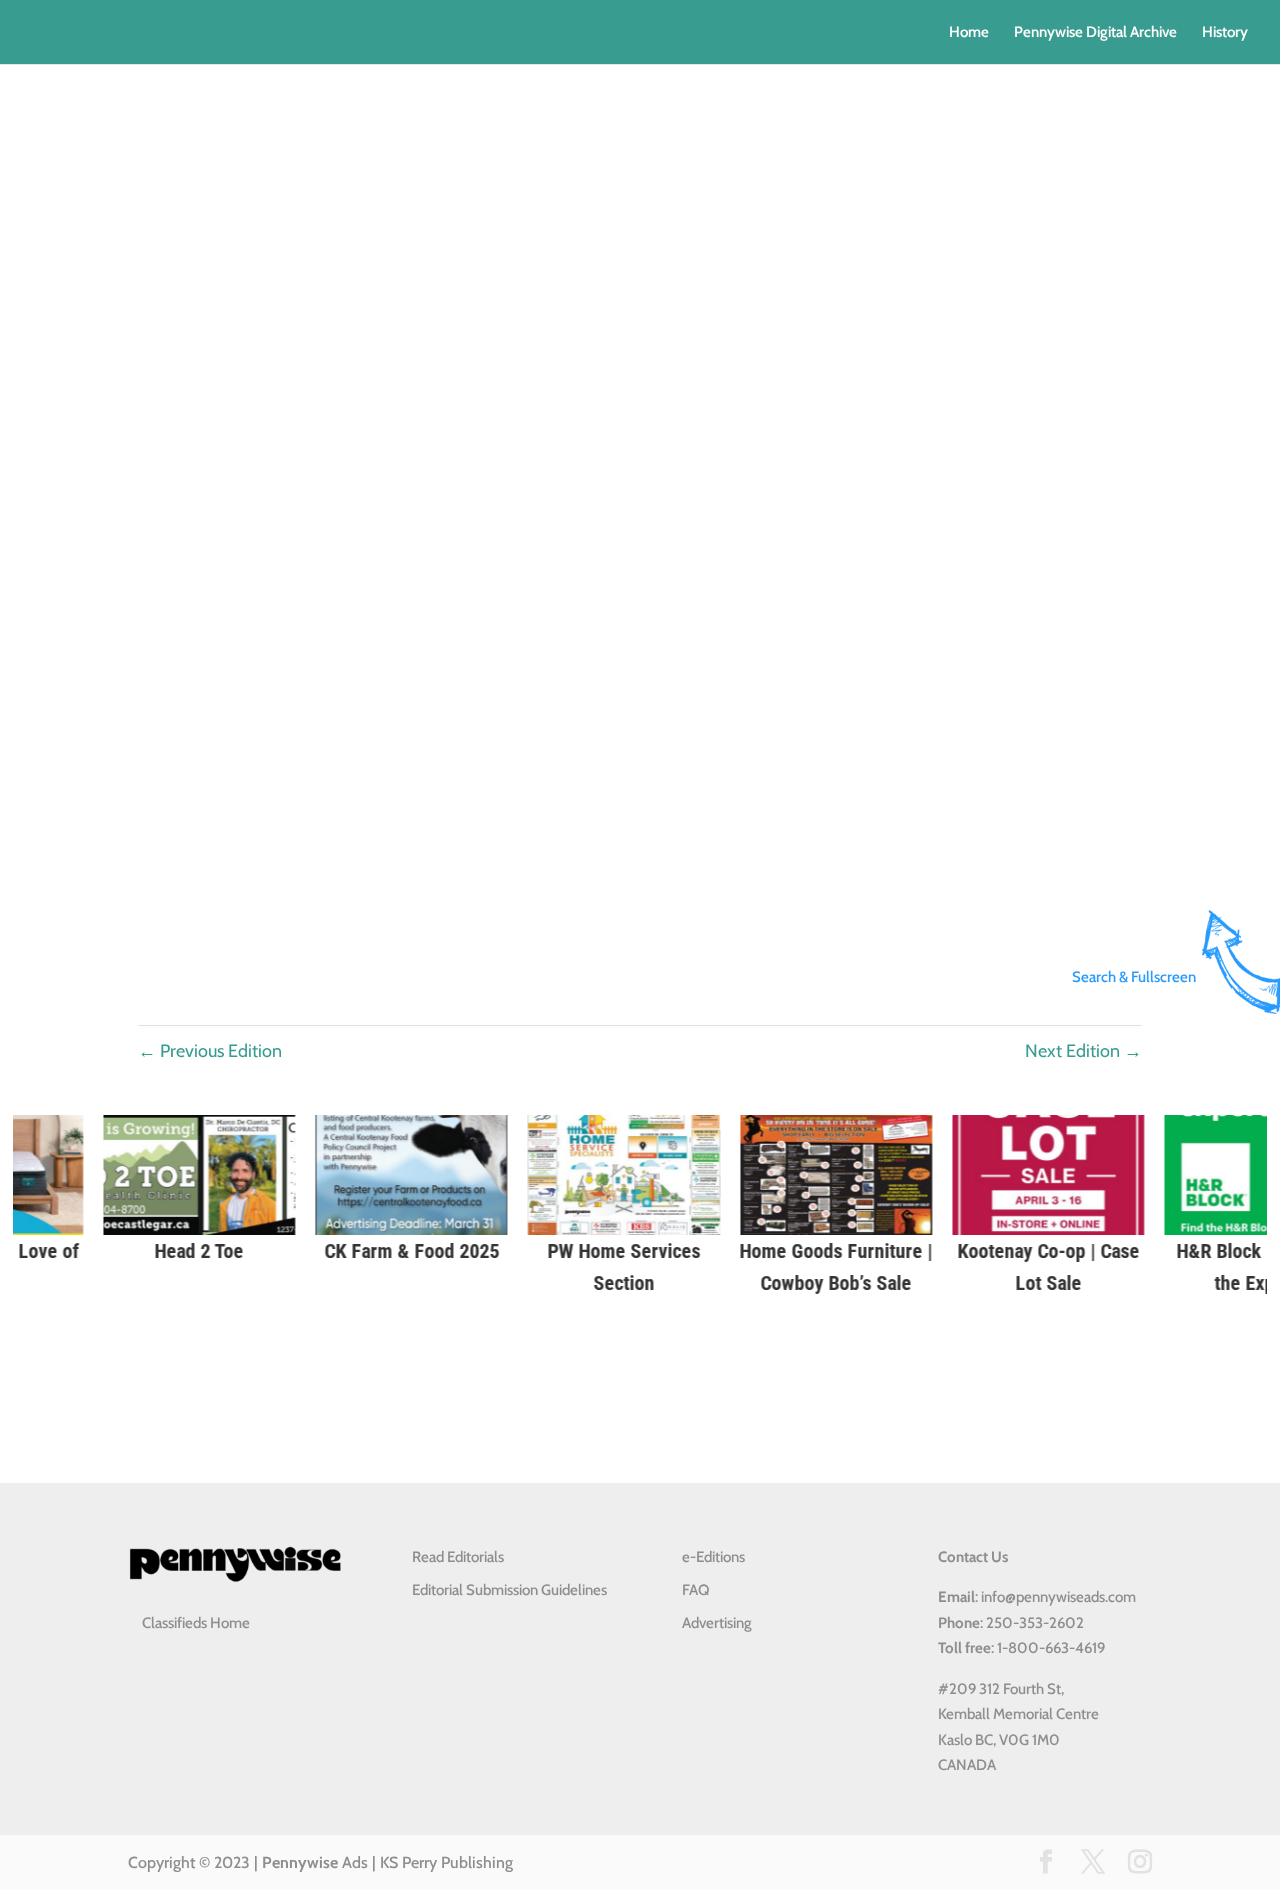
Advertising (717, 1623)
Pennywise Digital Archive (1095, 33)
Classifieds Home (196, 1623)
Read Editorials (458, 1557)
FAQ (695, 1590)
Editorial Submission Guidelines (509, 1590)
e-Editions (713, 1557)
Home (969, 33)
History (1225, 33)
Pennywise (300, 1862)
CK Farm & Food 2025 (215, 1251)
